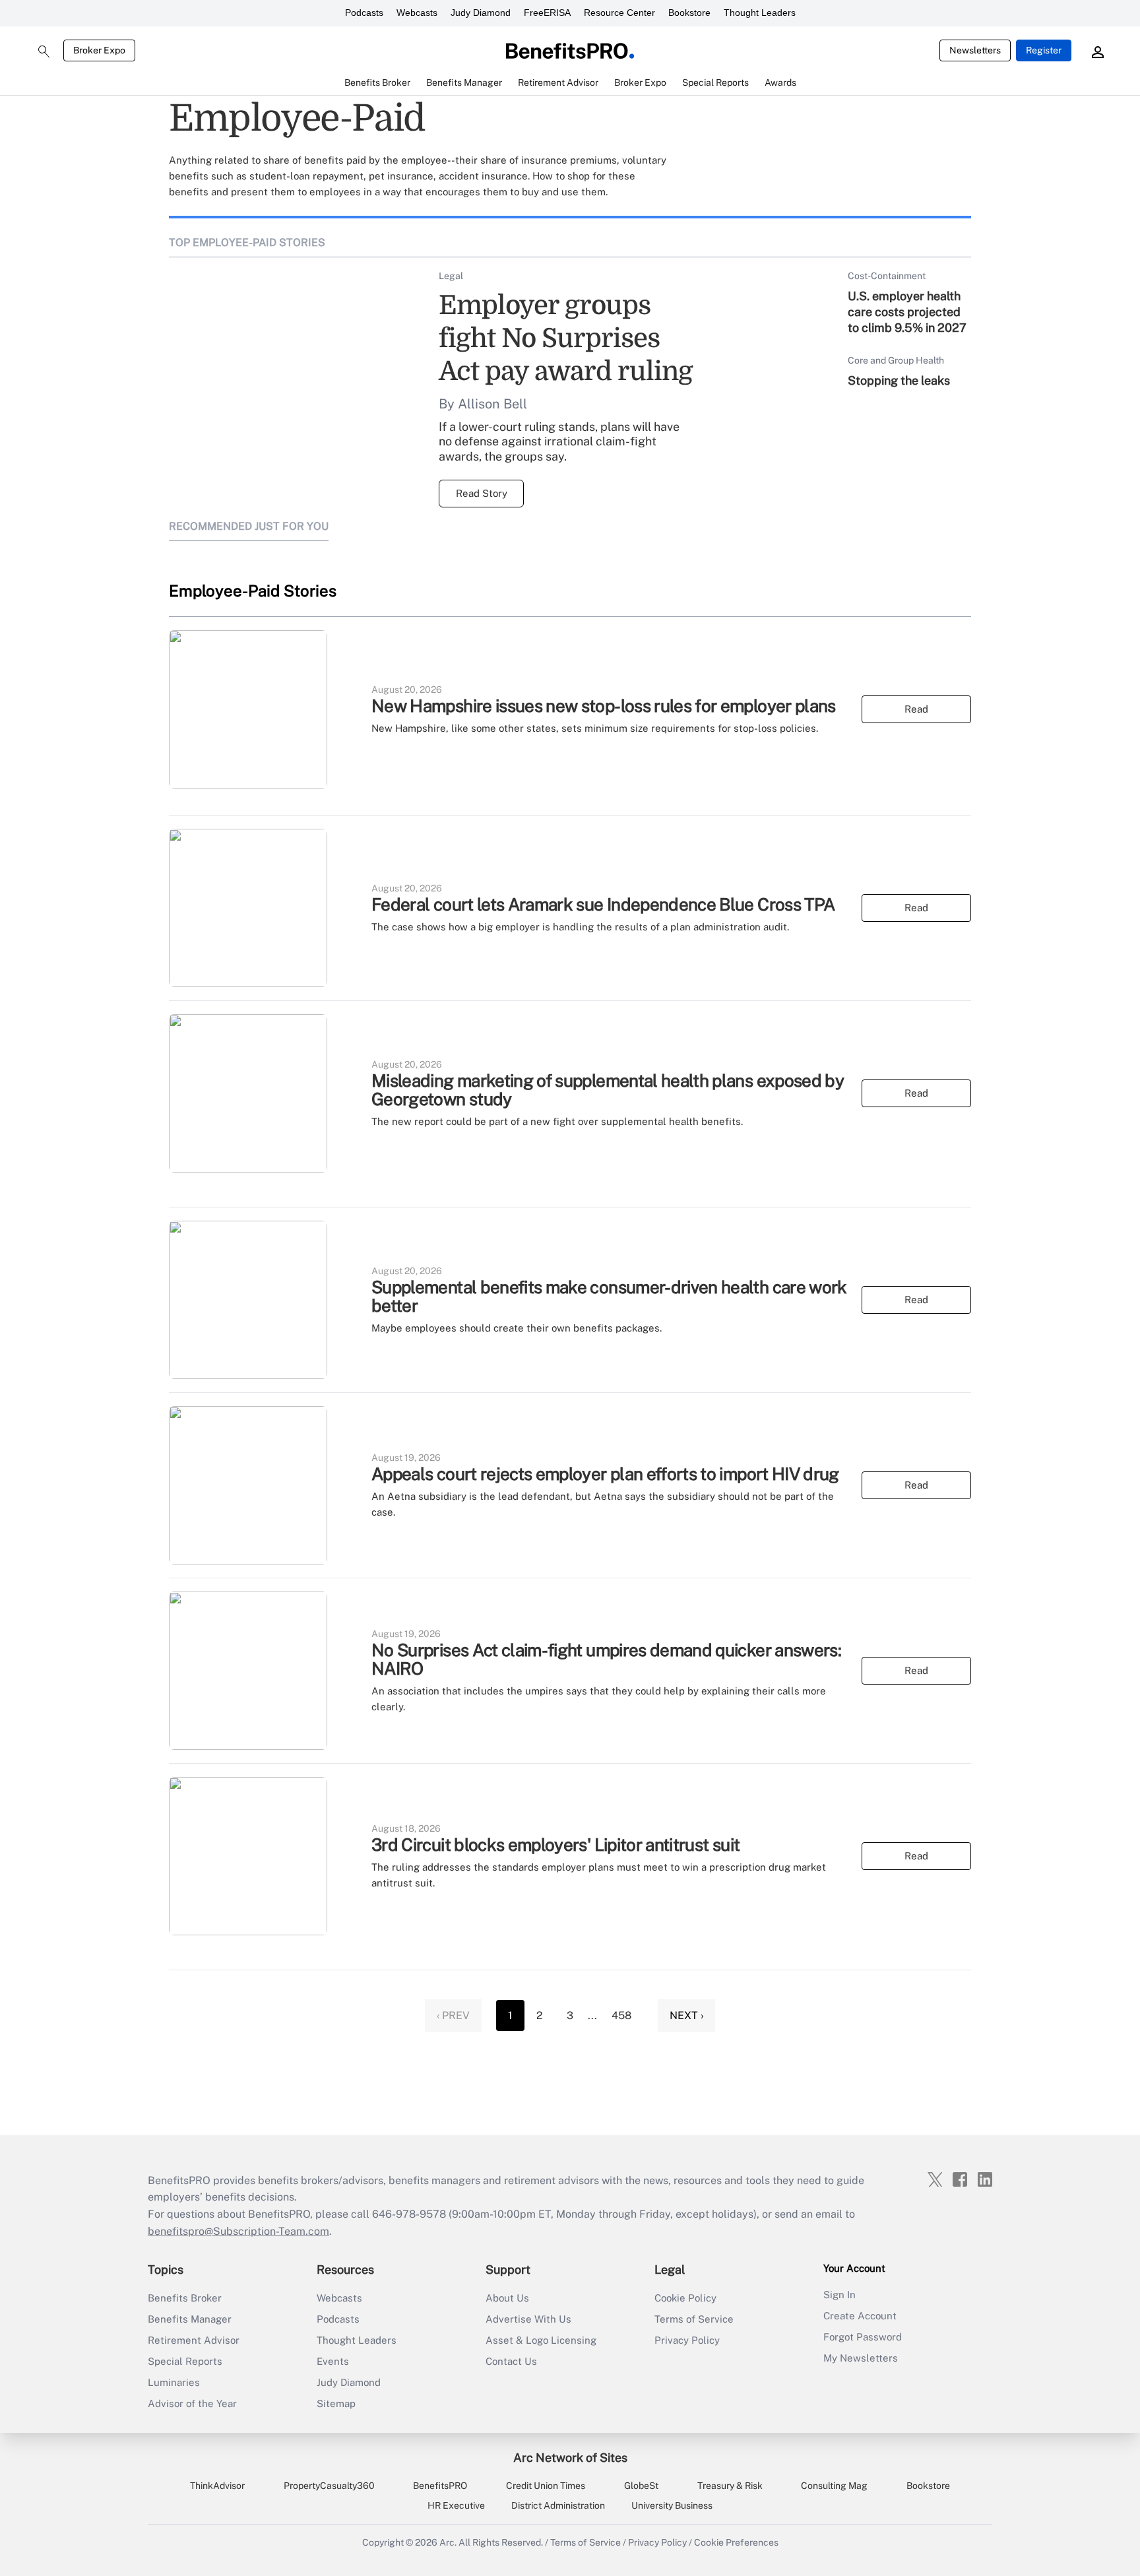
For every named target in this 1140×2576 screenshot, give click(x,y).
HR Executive (456, 2505)
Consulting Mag (834, 2486)
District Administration (558, 2505)
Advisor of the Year (192, 2403)
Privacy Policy (687, 2340)
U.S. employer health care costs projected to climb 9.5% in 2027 (907, 312)
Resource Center (619, 13)
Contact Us (511, 2361)
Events (333, 2361)
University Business (672, 2505)
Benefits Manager (190, 2319)
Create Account (860, 2316)
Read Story (482, 493)
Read (916, 709)
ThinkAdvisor (217, 2486)
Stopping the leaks (899, 380)
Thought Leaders (760, 13)
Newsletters (975, 50)
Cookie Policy (685, 2298)
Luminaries (174, 2382)
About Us (507, 2298)
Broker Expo (99, 50)
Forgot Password (863, 2337)
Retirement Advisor (194, 2340)
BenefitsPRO (440, 2486)
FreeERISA (547, 13)
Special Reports (185, 2361)
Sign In (839, 2295)
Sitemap (336, 2403)
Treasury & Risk (730, 2486)
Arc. (448, 2542)
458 (621, 2015)
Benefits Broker (185, 2298)
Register (1044, 50)
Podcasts (364, 13)
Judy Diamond (481, 13)
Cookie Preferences (736, 2542)
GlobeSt (641, 2486)
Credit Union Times (546, 2486)
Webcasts (417, 13)
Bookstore (689, 13)
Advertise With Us (528, 2319)
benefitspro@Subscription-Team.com (238, 2231)
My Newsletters (861, 2358)
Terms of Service (694, 2319)
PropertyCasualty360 (329, 2486)
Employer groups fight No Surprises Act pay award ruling (566, 338)
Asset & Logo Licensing (541, 2340)
